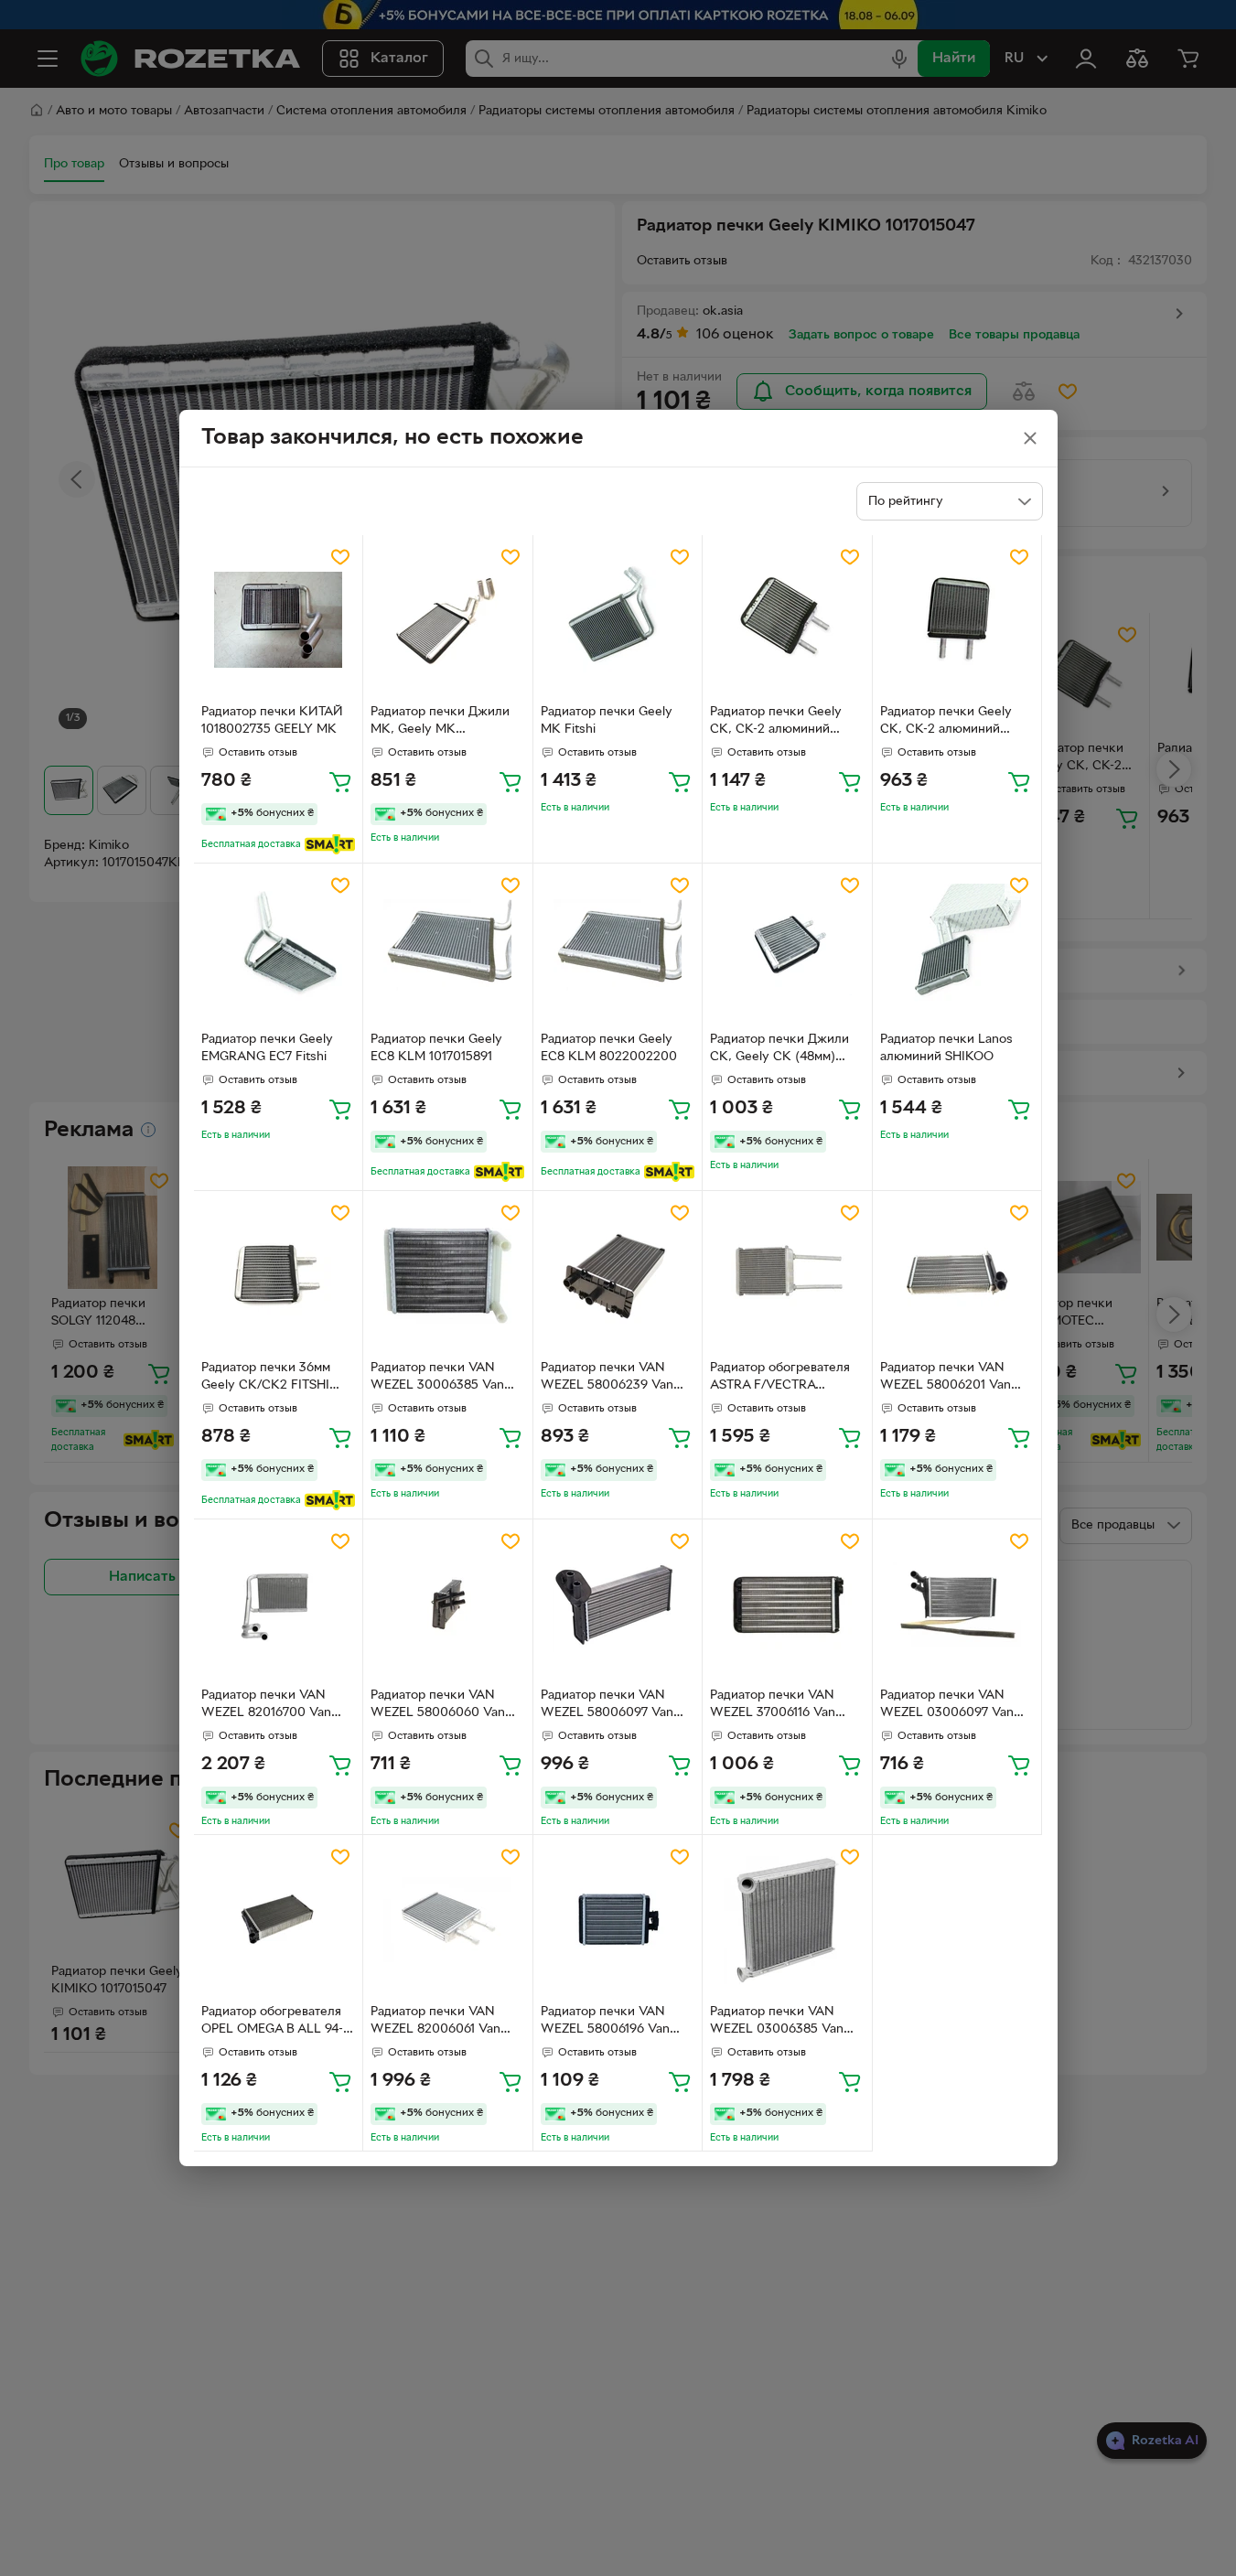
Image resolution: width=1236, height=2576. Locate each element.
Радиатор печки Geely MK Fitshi (607, 721)
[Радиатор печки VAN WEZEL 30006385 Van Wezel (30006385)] (448, 1276)
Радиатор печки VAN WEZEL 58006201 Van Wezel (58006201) (946, 1379)
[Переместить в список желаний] (340, 557)
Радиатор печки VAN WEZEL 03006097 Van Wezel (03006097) (947, 1706)
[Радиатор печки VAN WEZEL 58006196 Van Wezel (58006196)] (618, 1920)
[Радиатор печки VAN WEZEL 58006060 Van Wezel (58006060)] (448, 1604)
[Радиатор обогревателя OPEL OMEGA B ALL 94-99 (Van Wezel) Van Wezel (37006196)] (279, 1920)
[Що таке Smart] (330, 844)
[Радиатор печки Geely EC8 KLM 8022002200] (618, 948)
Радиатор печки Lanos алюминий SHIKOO (946, 1048)
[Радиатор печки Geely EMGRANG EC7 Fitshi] (279, 948)
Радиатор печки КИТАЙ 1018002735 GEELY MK (272, 721)
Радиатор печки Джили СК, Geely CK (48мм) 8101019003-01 (779, 1050)
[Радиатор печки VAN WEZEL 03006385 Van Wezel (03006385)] (787, 1920)
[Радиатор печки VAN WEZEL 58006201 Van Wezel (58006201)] (957, 1276)
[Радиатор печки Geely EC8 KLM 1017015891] (448, 948)
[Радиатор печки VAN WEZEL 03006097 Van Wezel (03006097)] (957, 1604)
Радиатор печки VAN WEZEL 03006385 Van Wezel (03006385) (777, 2023)
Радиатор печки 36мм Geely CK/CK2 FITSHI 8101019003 (266, 1379)
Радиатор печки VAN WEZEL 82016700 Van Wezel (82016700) (266, 1706)
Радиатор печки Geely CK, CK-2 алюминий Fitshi (776, 723)
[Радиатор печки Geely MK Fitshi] (618, 620)
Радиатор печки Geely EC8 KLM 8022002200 (609, 1048)
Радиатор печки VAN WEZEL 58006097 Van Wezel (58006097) (607, 1706)
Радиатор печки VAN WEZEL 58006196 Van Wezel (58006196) (605, 2023)
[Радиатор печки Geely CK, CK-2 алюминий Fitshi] (787, 620)
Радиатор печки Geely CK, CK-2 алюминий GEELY (946, 723)
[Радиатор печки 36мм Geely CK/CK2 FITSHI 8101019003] (279, 1276)
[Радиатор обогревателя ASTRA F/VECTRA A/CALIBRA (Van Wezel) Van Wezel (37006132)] (787, 1276)
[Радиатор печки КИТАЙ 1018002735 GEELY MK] (279, 620)
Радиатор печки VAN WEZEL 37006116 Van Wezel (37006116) (773, 1706)
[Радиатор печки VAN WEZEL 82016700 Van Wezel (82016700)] (279, 1604)
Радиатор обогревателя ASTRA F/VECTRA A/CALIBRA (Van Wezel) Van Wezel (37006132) (781, 1379)
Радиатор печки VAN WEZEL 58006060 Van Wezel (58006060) (438, 1706)
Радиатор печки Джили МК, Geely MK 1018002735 (440, 723)
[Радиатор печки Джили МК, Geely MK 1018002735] (448, 620)
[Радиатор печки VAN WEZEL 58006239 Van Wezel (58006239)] (618, 1276)
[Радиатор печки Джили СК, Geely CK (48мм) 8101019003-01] (787, 948)
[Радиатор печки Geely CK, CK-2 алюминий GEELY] (957, 620)
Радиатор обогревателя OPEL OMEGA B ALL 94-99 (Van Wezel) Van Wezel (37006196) (278, 2023)
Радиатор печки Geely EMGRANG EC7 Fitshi (267, 1048)
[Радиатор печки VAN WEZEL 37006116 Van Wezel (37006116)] (787, 1604)
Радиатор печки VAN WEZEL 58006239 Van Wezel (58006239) (607, 1379)
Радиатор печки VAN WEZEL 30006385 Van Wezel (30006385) (437, 1379)
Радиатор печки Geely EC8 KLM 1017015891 (436, 1048)
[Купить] (340, 781)
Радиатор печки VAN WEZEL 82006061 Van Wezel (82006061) (435, 2023)
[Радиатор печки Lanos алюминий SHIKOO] (957, 948)
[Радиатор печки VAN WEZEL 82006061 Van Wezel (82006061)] (448, 1920)
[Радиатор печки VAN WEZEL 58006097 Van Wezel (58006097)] (618, 1604)
